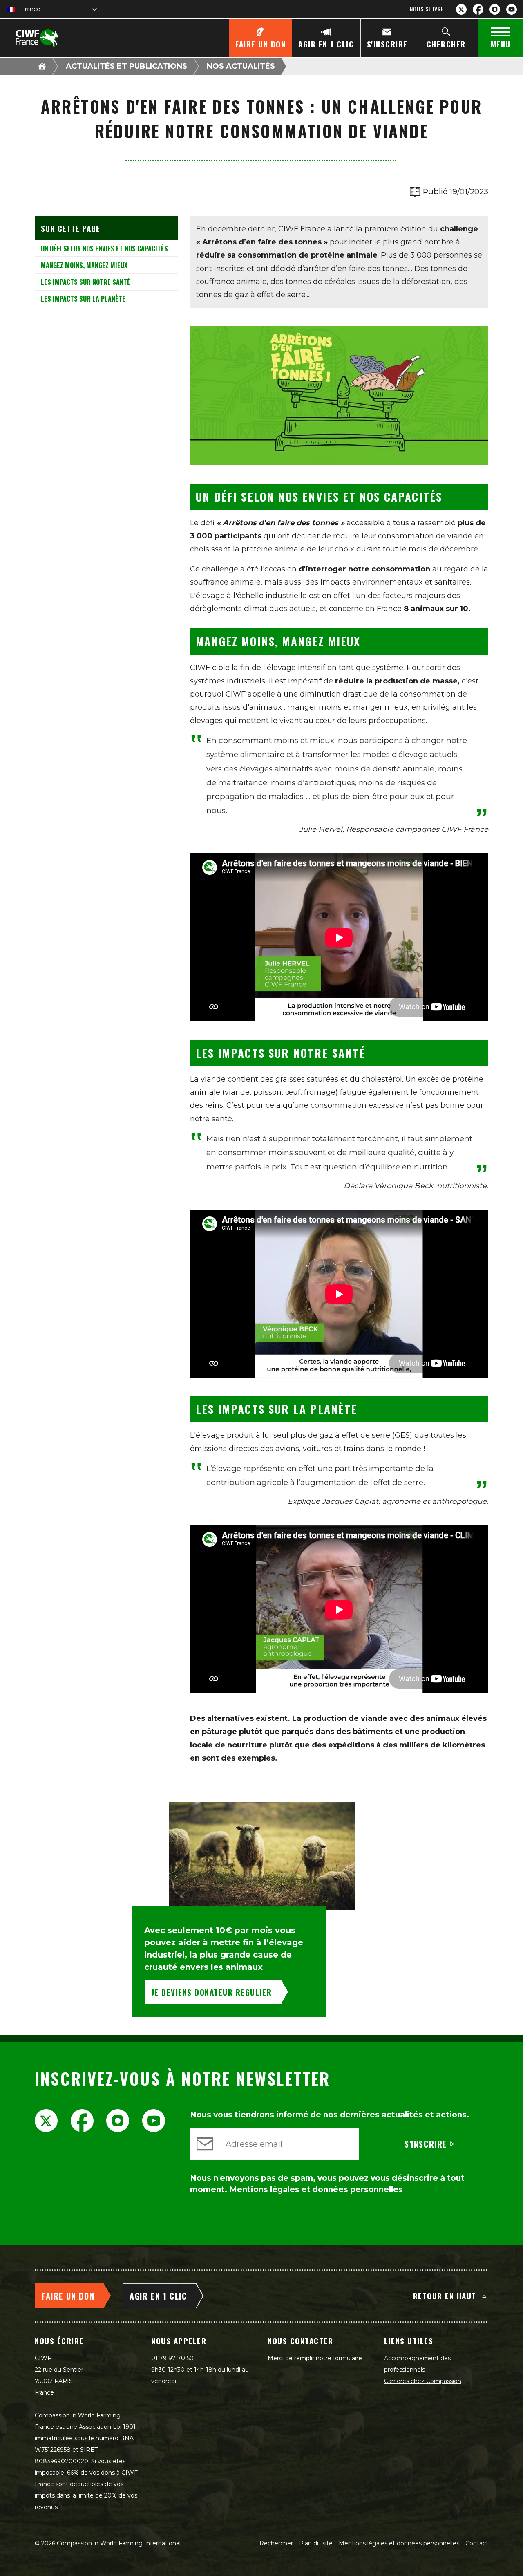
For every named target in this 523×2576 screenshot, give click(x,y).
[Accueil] (42, 66)
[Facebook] (478, 9)
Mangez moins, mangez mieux (84, 265)
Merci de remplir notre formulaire (315, 2358)
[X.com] (461, 9)
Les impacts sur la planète (83, 299)
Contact (477, 2543)
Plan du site (316, 2543)
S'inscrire (426, 2144)
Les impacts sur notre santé (86, 282)
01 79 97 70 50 (172, 2358)
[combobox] (22, 9)
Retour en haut (445, 2296)
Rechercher (276, 2543)
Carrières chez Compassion (423, 2381)
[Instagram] (495, 9)
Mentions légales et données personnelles (399, 2543)
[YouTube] (512, 9)
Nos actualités (241, 66)
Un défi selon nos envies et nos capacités (104, 249)
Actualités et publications (126, 66)
